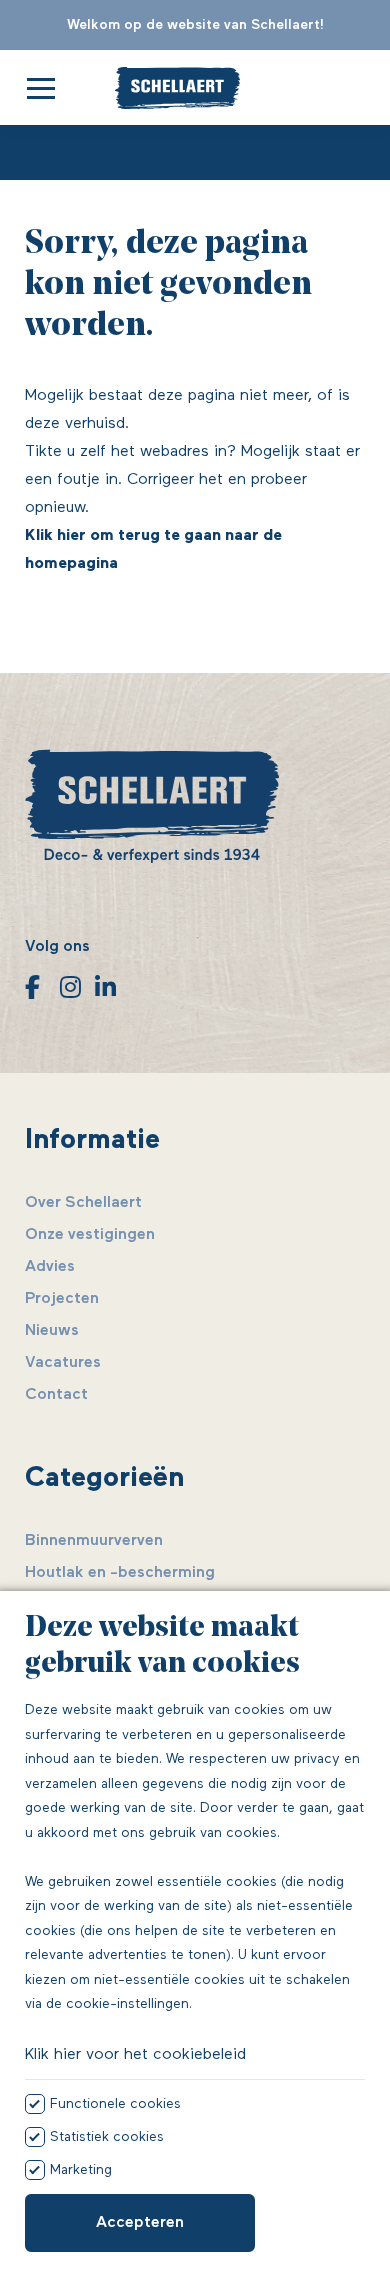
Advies (50, 1267)
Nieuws (52, 1331)
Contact (56, 1395)
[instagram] (67, 987)
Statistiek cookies (107, 2137)
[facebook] (32, 987)
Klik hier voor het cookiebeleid (135, 2055)
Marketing (81, 2170)
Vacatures (63, 1363)
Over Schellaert (83, 1203)
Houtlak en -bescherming (120, 1573)
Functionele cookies (115, 2104)
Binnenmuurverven (94, 1541)
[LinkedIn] (102, 987)
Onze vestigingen (90, 1235)
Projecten (62, 1299)
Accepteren (140, 2223)
